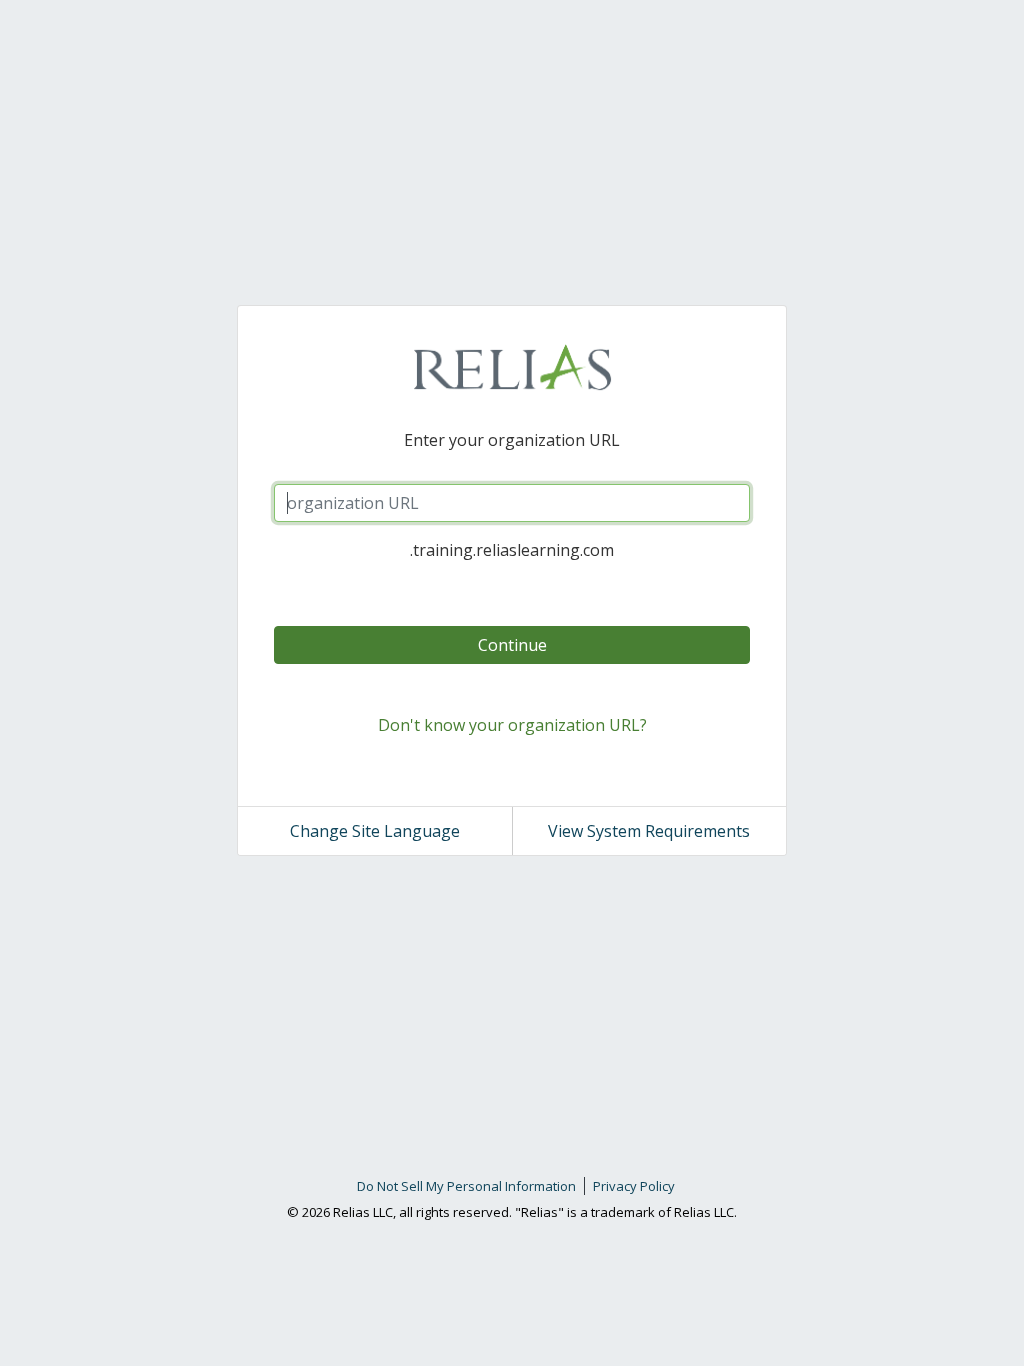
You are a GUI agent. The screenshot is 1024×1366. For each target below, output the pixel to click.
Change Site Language (375, 831)
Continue (512, 645)
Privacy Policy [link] (634, 1186)
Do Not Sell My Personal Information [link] (466, 1186)
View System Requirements (649, 831)
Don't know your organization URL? (512, 725)
